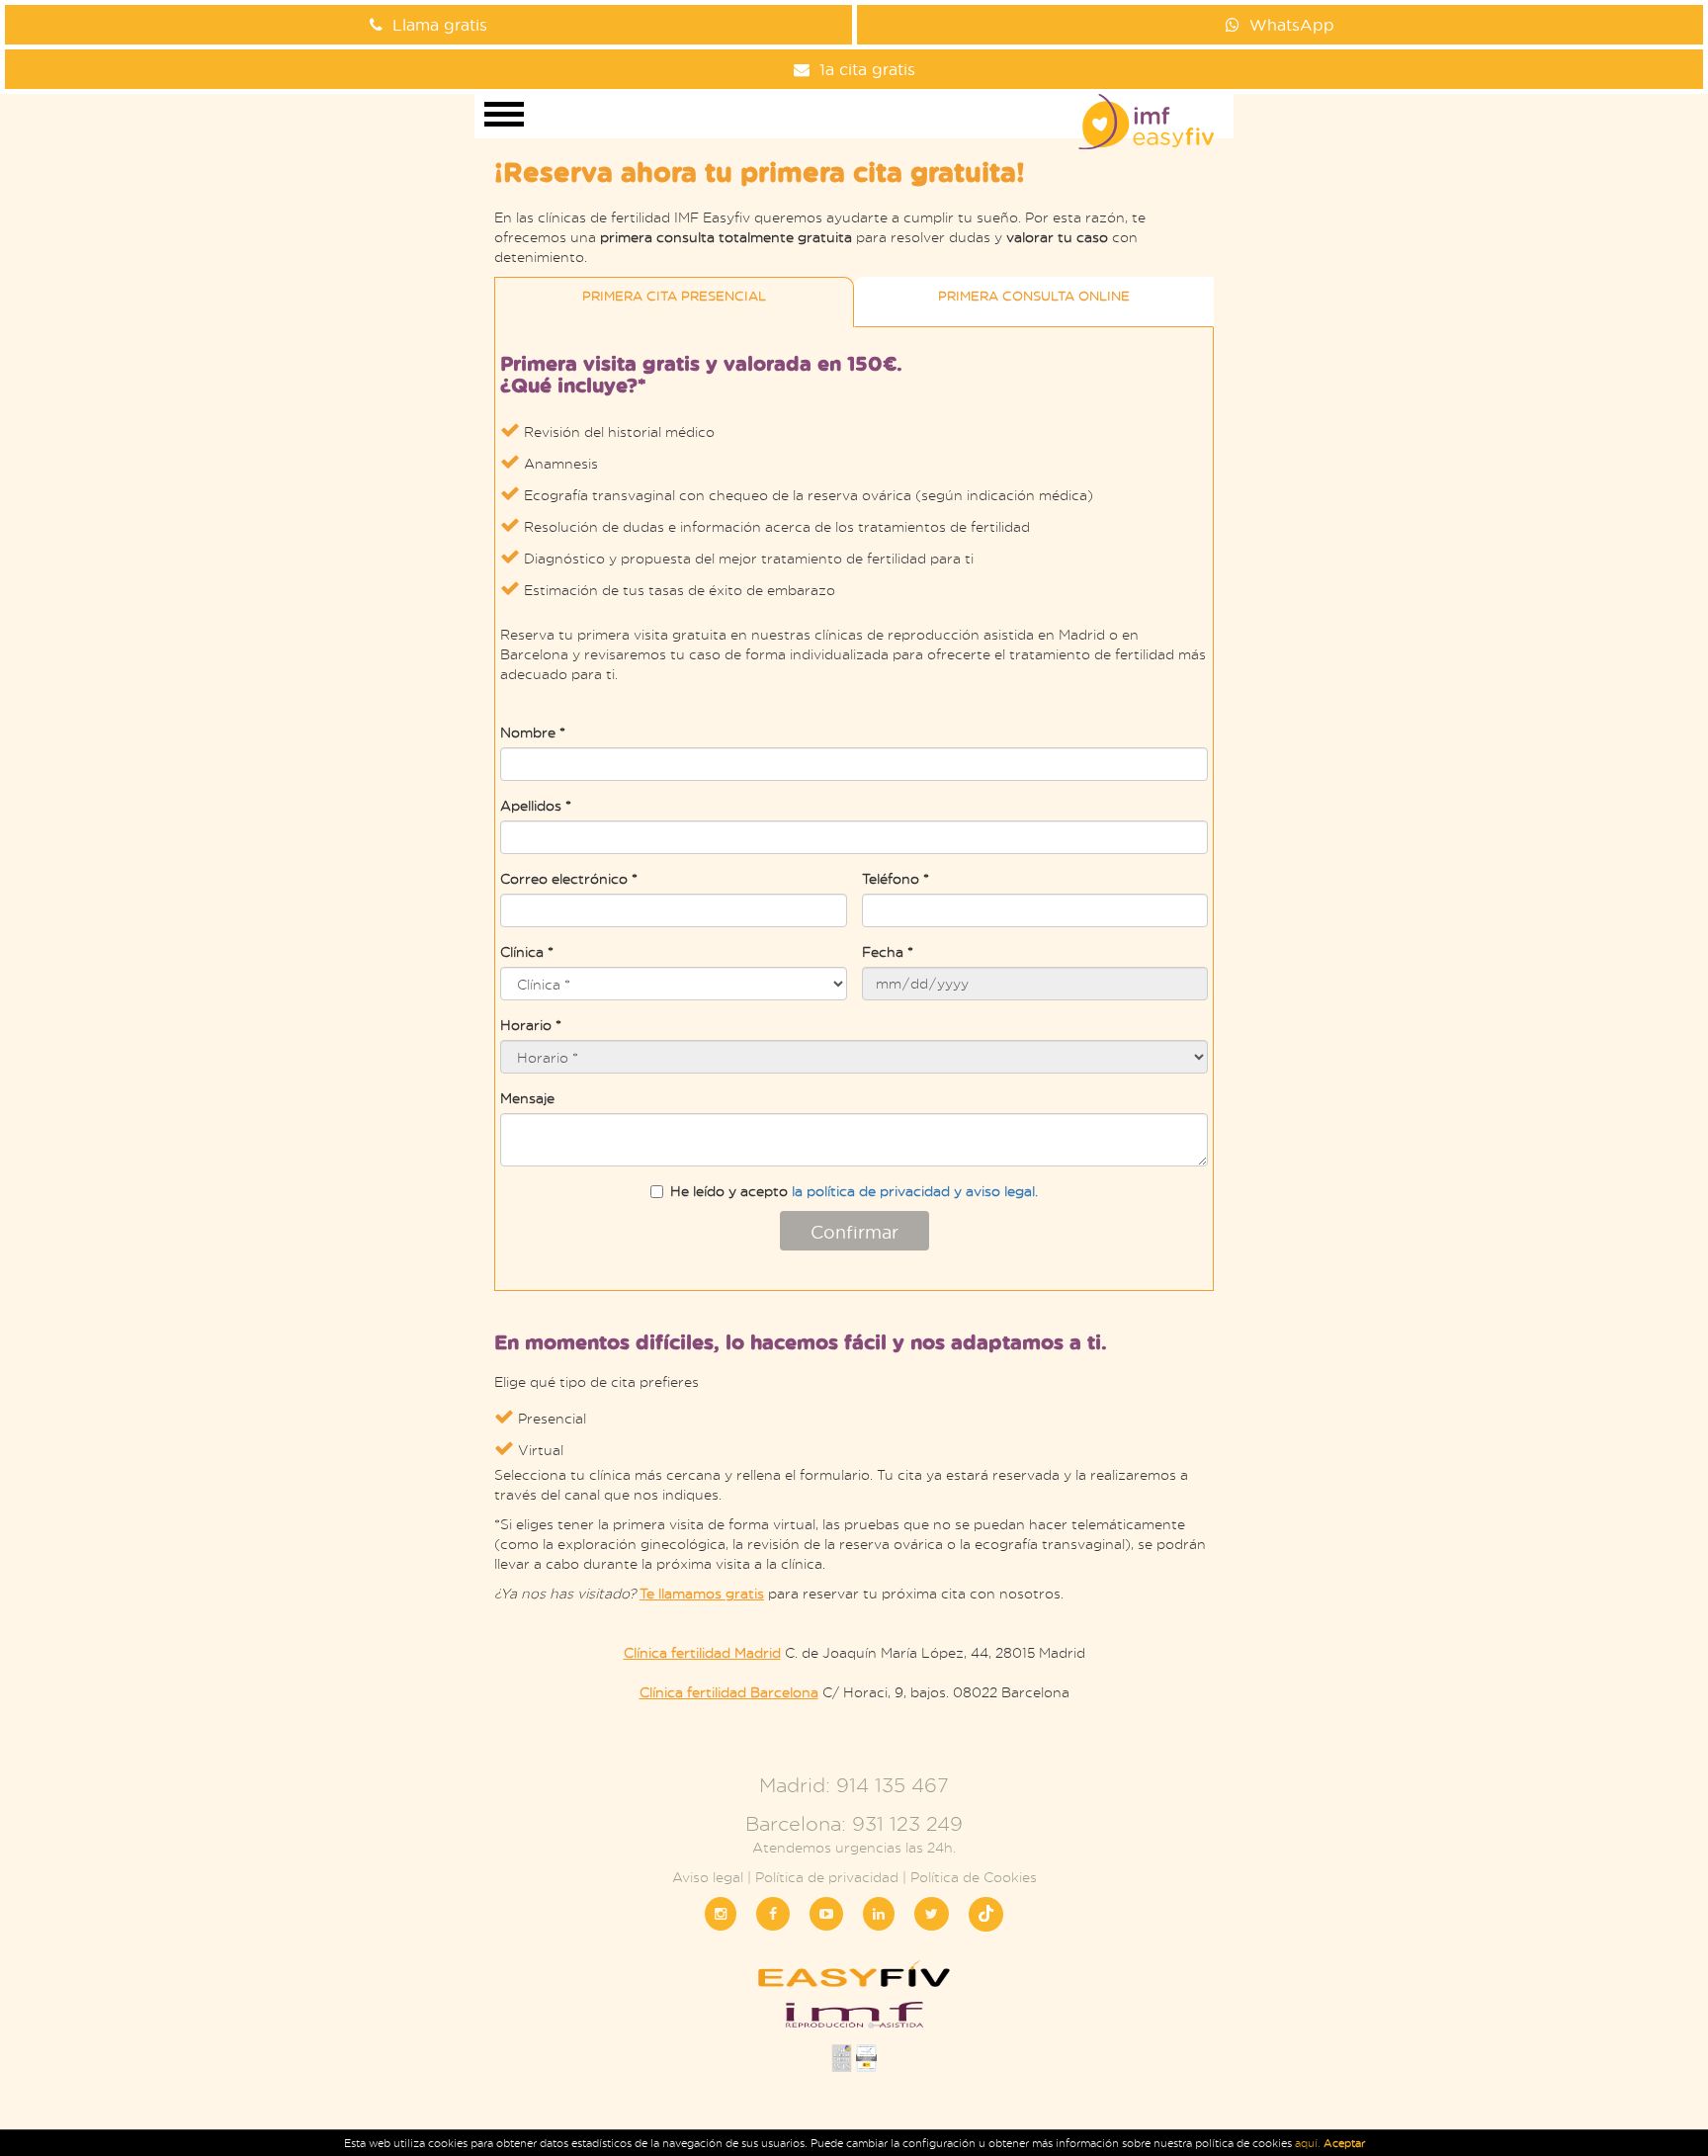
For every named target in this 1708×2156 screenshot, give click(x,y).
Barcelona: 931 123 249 (854, 1823)
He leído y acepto (854, 1191)
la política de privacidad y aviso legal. (915, 1191)
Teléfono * (896, 878)
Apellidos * (536, 805)
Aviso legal (708, 1877)
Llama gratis (440, 24)
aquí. (1309, 2143)
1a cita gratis (867, 69)
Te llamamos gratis (702, 1593)
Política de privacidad (827, 1877)
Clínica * (527, 951)
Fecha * (888, 951)
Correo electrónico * (569, 878)
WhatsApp (1292, 24)
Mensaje (527, 1098)
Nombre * (533, 732)
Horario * (531, 1025)
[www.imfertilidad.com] (854, 2021)
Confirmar (854, 1232)
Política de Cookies (974, 1877)
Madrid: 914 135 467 (854, 1785)
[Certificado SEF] (866, 2064)
